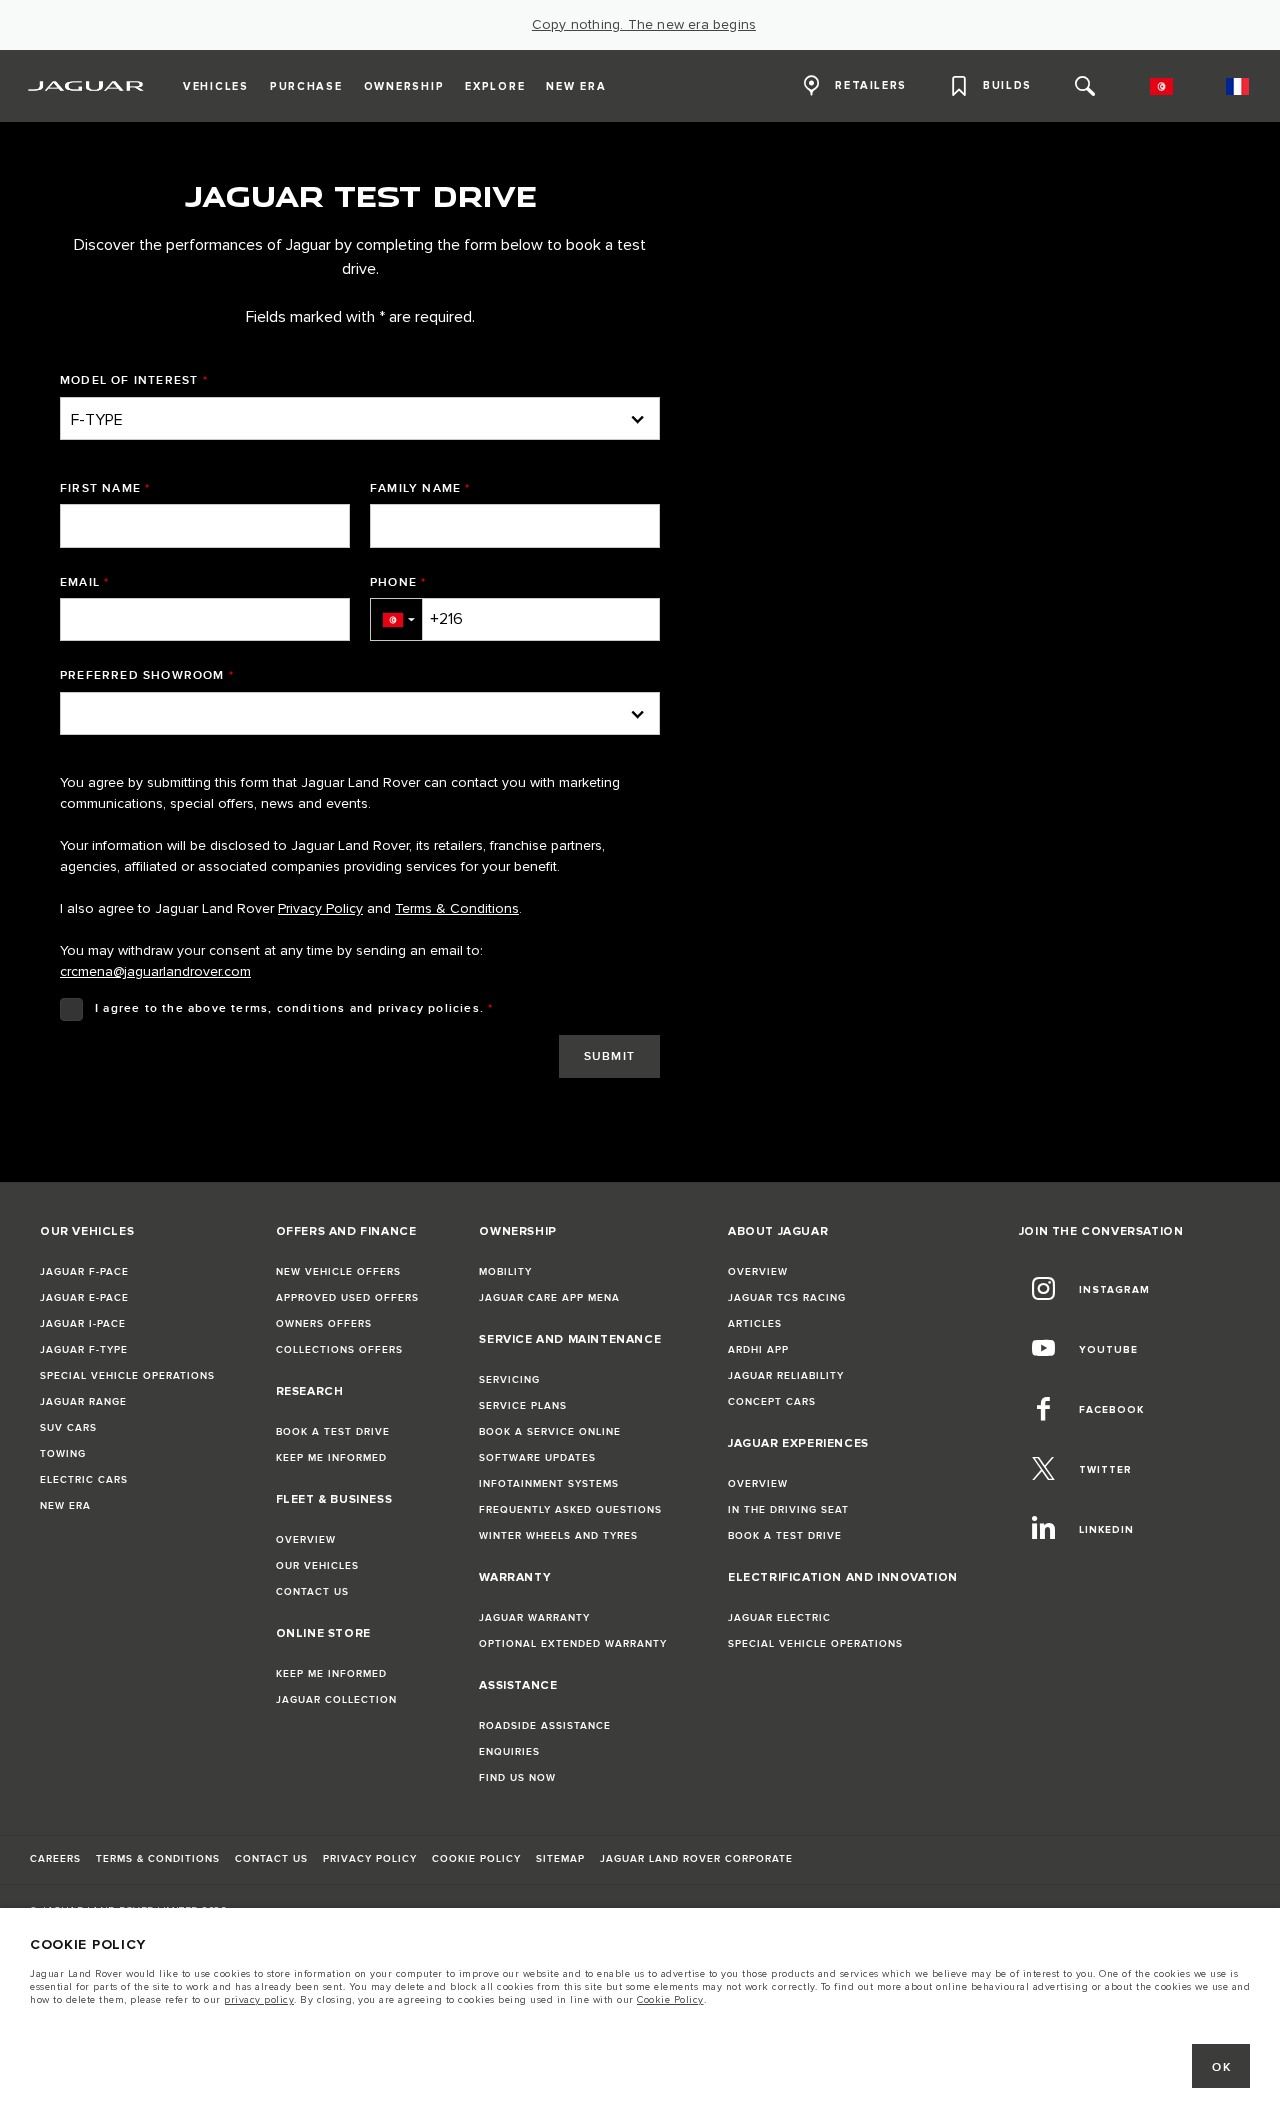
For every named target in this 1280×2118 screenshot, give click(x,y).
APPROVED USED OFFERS (347, 1298)
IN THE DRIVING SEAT (788, 1510)
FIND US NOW (517, 1778)
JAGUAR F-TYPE (84, 1350)
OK (1221, 2067)
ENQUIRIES (509, 1752)
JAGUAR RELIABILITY (786, 1376)
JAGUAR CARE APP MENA (549, 1298)
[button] (396, 619)
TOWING (63, 1454)
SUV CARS (68, 1428)
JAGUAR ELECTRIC (779, 1618)
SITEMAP (560, 1859)
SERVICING (509, 1380)
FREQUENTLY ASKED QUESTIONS (570, 1510)
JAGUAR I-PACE (83, 1324)
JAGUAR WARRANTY (534, 1618)
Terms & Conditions (457, 909)
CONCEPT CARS (772, 1402)
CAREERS (55, 1859)
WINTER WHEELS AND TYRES (558, 1536)
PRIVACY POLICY (370, 1859)
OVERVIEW (306, 1540)
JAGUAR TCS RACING (787, 1298)
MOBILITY (505, 1272)
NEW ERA (65, 1506)
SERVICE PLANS (523, 1406)
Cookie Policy (670, 2000)
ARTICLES (755, 1324)
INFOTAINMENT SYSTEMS (549, 1484)
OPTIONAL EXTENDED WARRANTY (573, 1644)
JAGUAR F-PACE (84, 1272)
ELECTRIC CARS (84, 1480)
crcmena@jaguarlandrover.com (155, 972)
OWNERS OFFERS (324, 1324)
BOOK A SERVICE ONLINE (550, 1432)
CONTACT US (312, 1592)
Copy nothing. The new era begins (644, 25)
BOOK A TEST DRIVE (333, 1432)
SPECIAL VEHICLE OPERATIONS (127, 1376)
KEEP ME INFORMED (331, 1458)
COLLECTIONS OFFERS (339, 1350)
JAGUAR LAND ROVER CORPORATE (696, 1859)
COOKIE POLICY (476, 1859)
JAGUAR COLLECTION (336, 1700)
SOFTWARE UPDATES (537, 1458)
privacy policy (259, 2000)
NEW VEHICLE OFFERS (338, 1272)
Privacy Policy (320, 909)
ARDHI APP (758, 1350)
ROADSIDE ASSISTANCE (545, 1726)
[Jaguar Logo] (86, 86)
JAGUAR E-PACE (84, 1298)
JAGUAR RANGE (83, 1402)
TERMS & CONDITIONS (158, 1859)
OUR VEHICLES (317, 1566)
